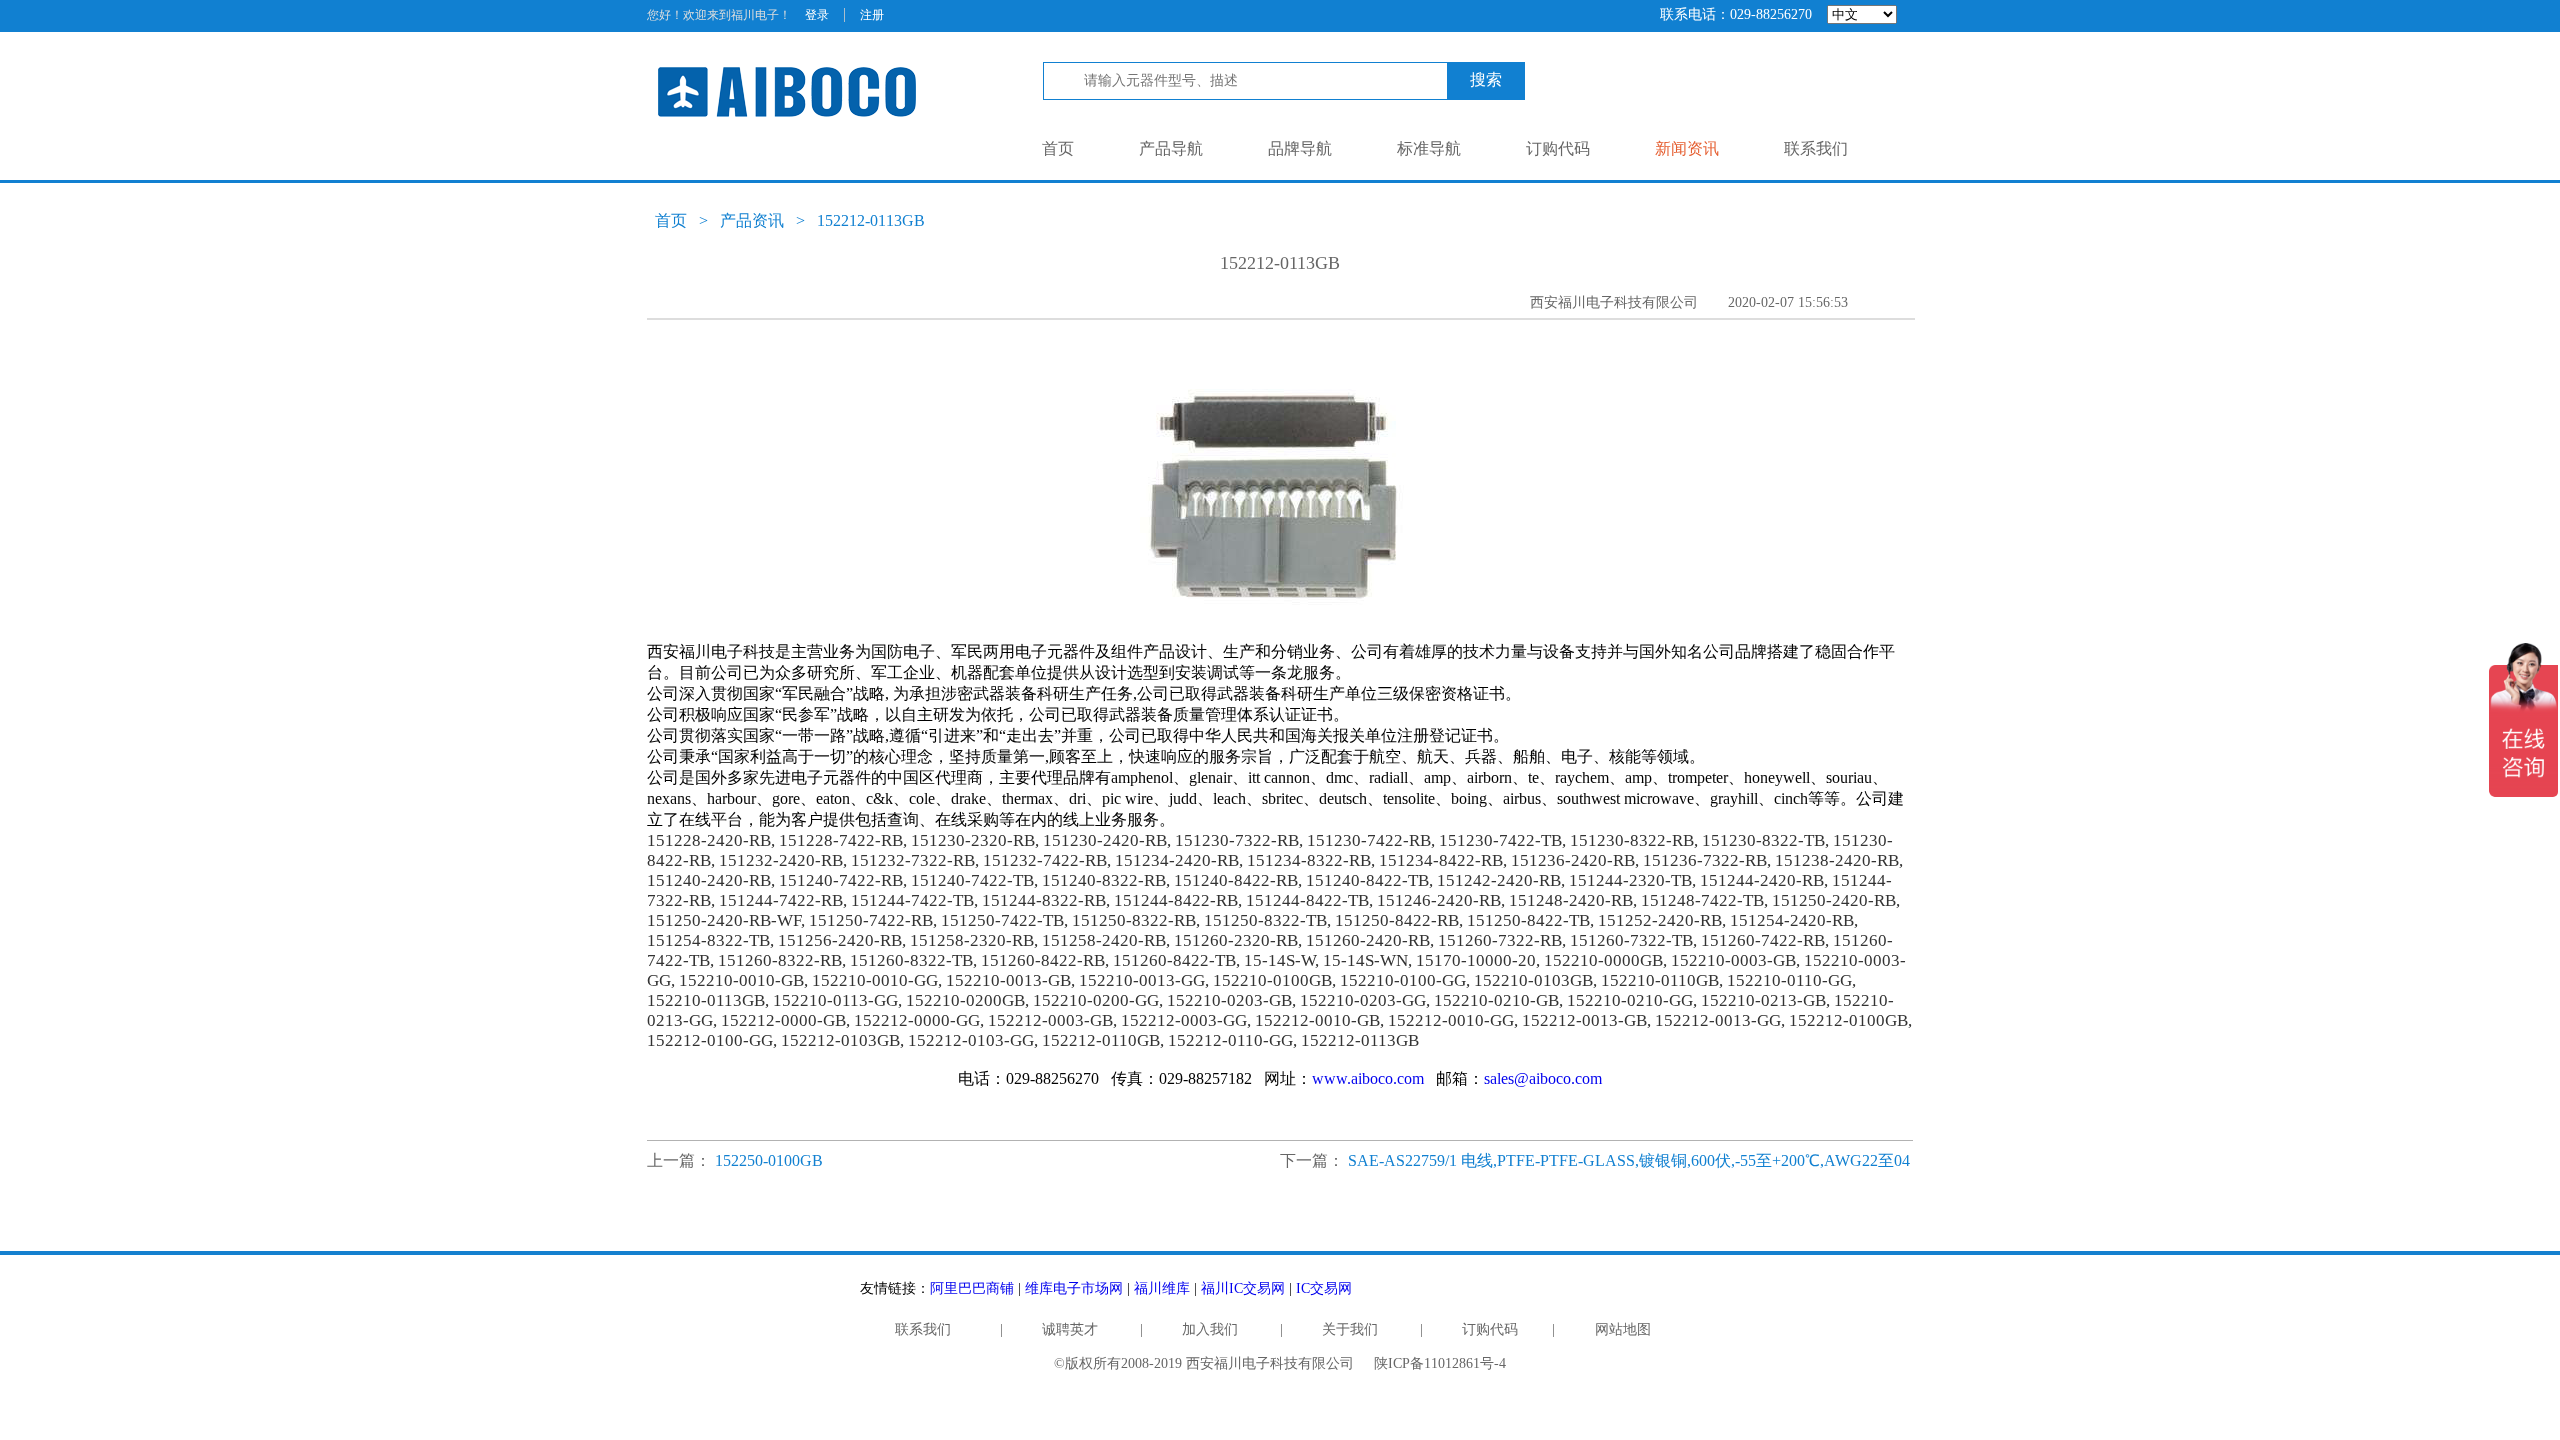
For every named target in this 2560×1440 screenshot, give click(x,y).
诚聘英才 (1070, 1329)
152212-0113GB (871, 220)
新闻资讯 (1687, 148)
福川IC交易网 (1243, 1288)
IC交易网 (1324, 1288)
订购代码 (1558, 148)
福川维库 (1162, 1288)
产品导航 (1171, 148)
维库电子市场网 (1074, 1288)
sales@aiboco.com (1543, 1078)
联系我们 (1816, 148)
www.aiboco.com (1368, 1078)
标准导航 (1429, 148)
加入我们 (1210, 1329)
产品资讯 (752, 220)
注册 (872, 15)
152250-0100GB (769, 1160)
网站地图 (1623, 1329)
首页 (1058, 148)
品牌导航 (1300, 148)
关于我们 (1350, 1329)
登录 (817, 15)
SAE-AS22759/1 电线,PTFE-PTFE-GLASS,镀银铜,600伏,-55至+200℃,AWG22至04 (1629, 1160)
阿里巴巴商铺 (972, 1288)
